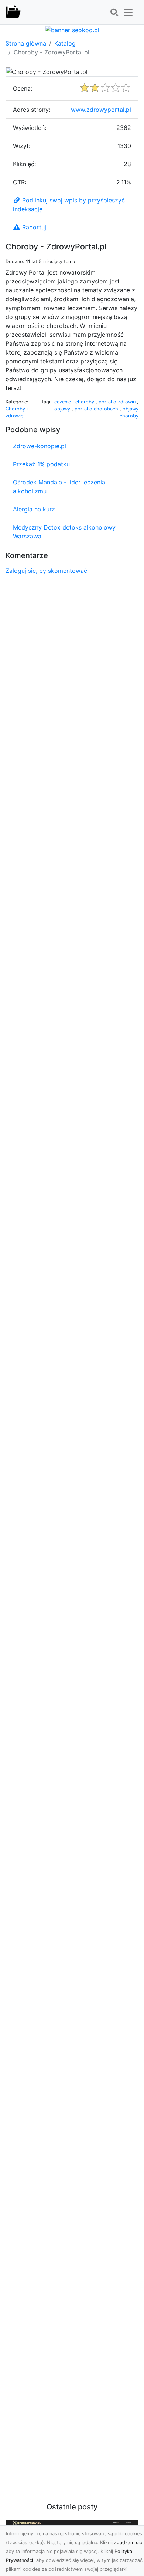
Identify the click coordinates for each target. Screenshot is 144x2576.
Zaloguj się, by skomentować (46, 571)
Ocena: (23, 88)
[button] (114, 13)
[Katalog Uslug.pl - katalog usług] (13, 12)
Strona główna (26, 43)
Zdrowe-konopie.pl (40, 446)
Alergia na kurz (34, 509)
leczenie (63, 402)
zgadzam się (128, 2543)
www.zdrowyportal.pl (101, 110)
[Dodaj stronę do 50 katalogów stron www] (72, 29)
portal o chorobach (97, 409)
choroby (85, 402)
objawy (63, 409)
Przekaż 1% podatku (41, 464)
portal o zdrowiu (118, 402)
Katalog (65, 43)
